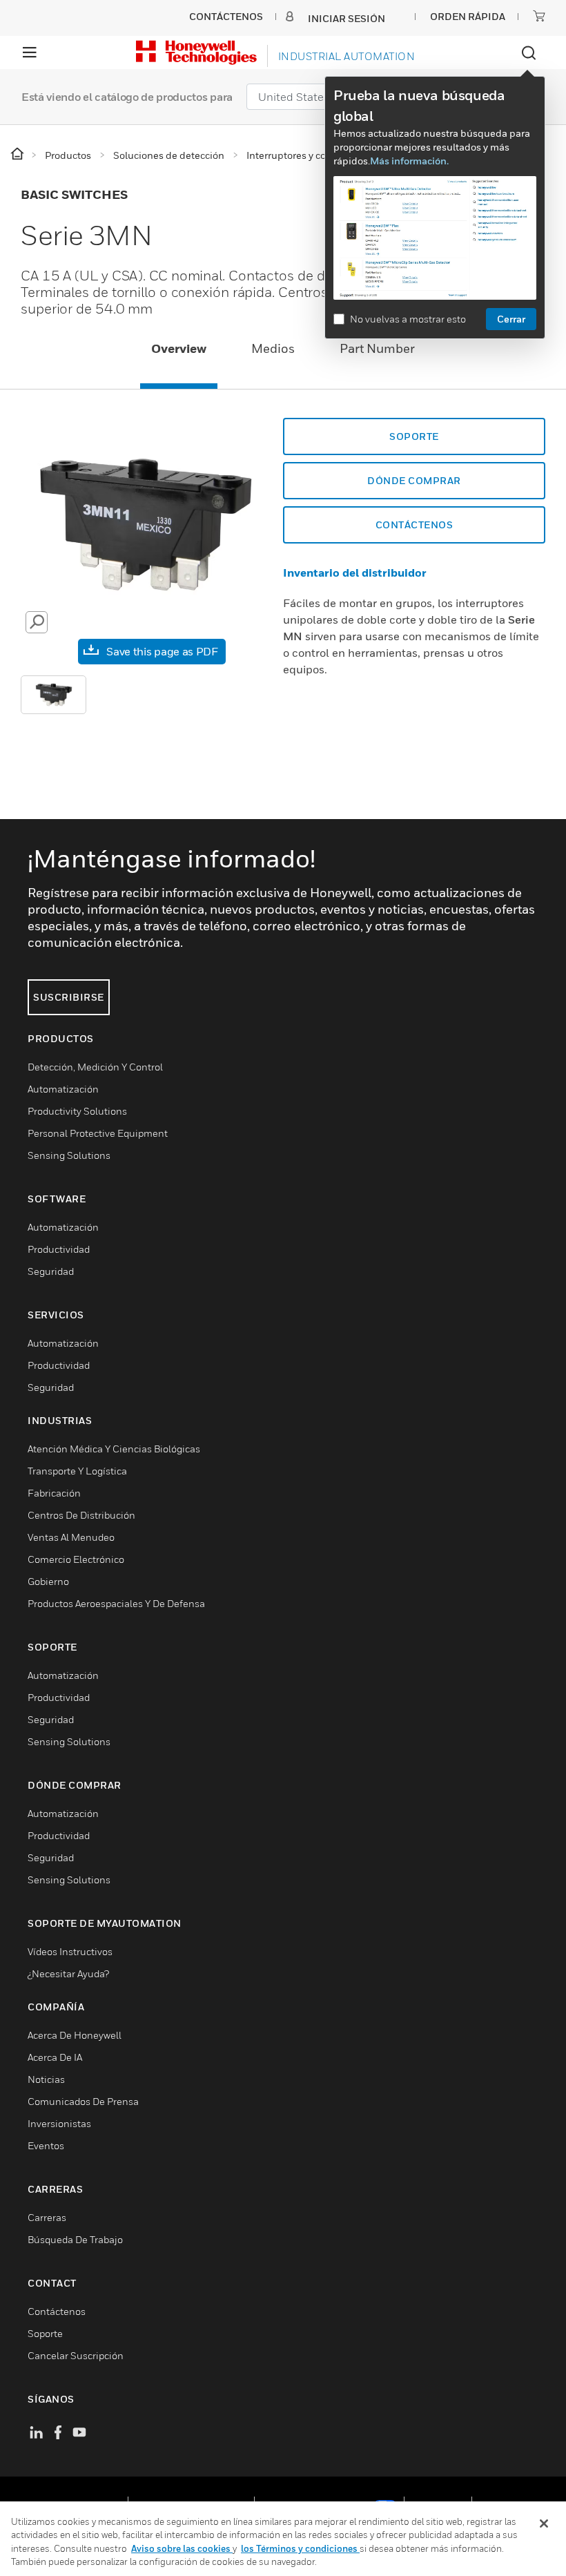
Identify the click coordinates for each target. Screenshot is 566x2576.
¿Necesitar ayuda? (68, 1973)
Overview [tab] (179, 348)
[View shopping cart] (539, 16)
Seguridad (51, 1271)
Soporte (414, 436)
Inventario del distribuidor (355, 573)
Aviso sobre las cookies (182, 2548)
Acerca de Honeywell (75, 2035)
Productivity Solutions (77, 1111)
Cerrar (511, 319)
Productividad (59, 1249)
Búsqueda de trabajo (75, 2239)
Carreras (47, 2217)
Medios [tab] (273, 348)
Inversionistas (59, 2123)
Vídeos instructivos (70, 1951)
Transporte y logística (77, 1471)
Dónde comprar (414, 480)
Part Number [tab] (377, 348)
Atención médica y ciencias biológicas (114, 1449)
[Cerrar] (544, 2524)
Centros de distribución (81, 1515)
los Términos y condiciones (300, 2548)
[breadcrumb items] (18, 154)
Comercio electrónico (76, 1559)
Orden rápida (468, 16)
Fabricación (54, 1493)
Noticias (46, 2079)
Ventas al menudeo (71, 1537)
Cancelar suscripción (76, 2355)
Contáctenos (414, 525)
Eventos (46, 2145)
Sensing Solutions (69, 1155)
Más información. (409, 161)
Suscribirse (69, 997)
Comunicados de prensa (83, 2101)
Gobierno (48, 1581)
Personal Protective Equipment (98, 1133)
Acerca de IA (55, 2057)
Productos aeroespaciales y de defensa (116, 1603)
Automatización (63, 1089)
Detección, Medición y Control (95, 1067)
